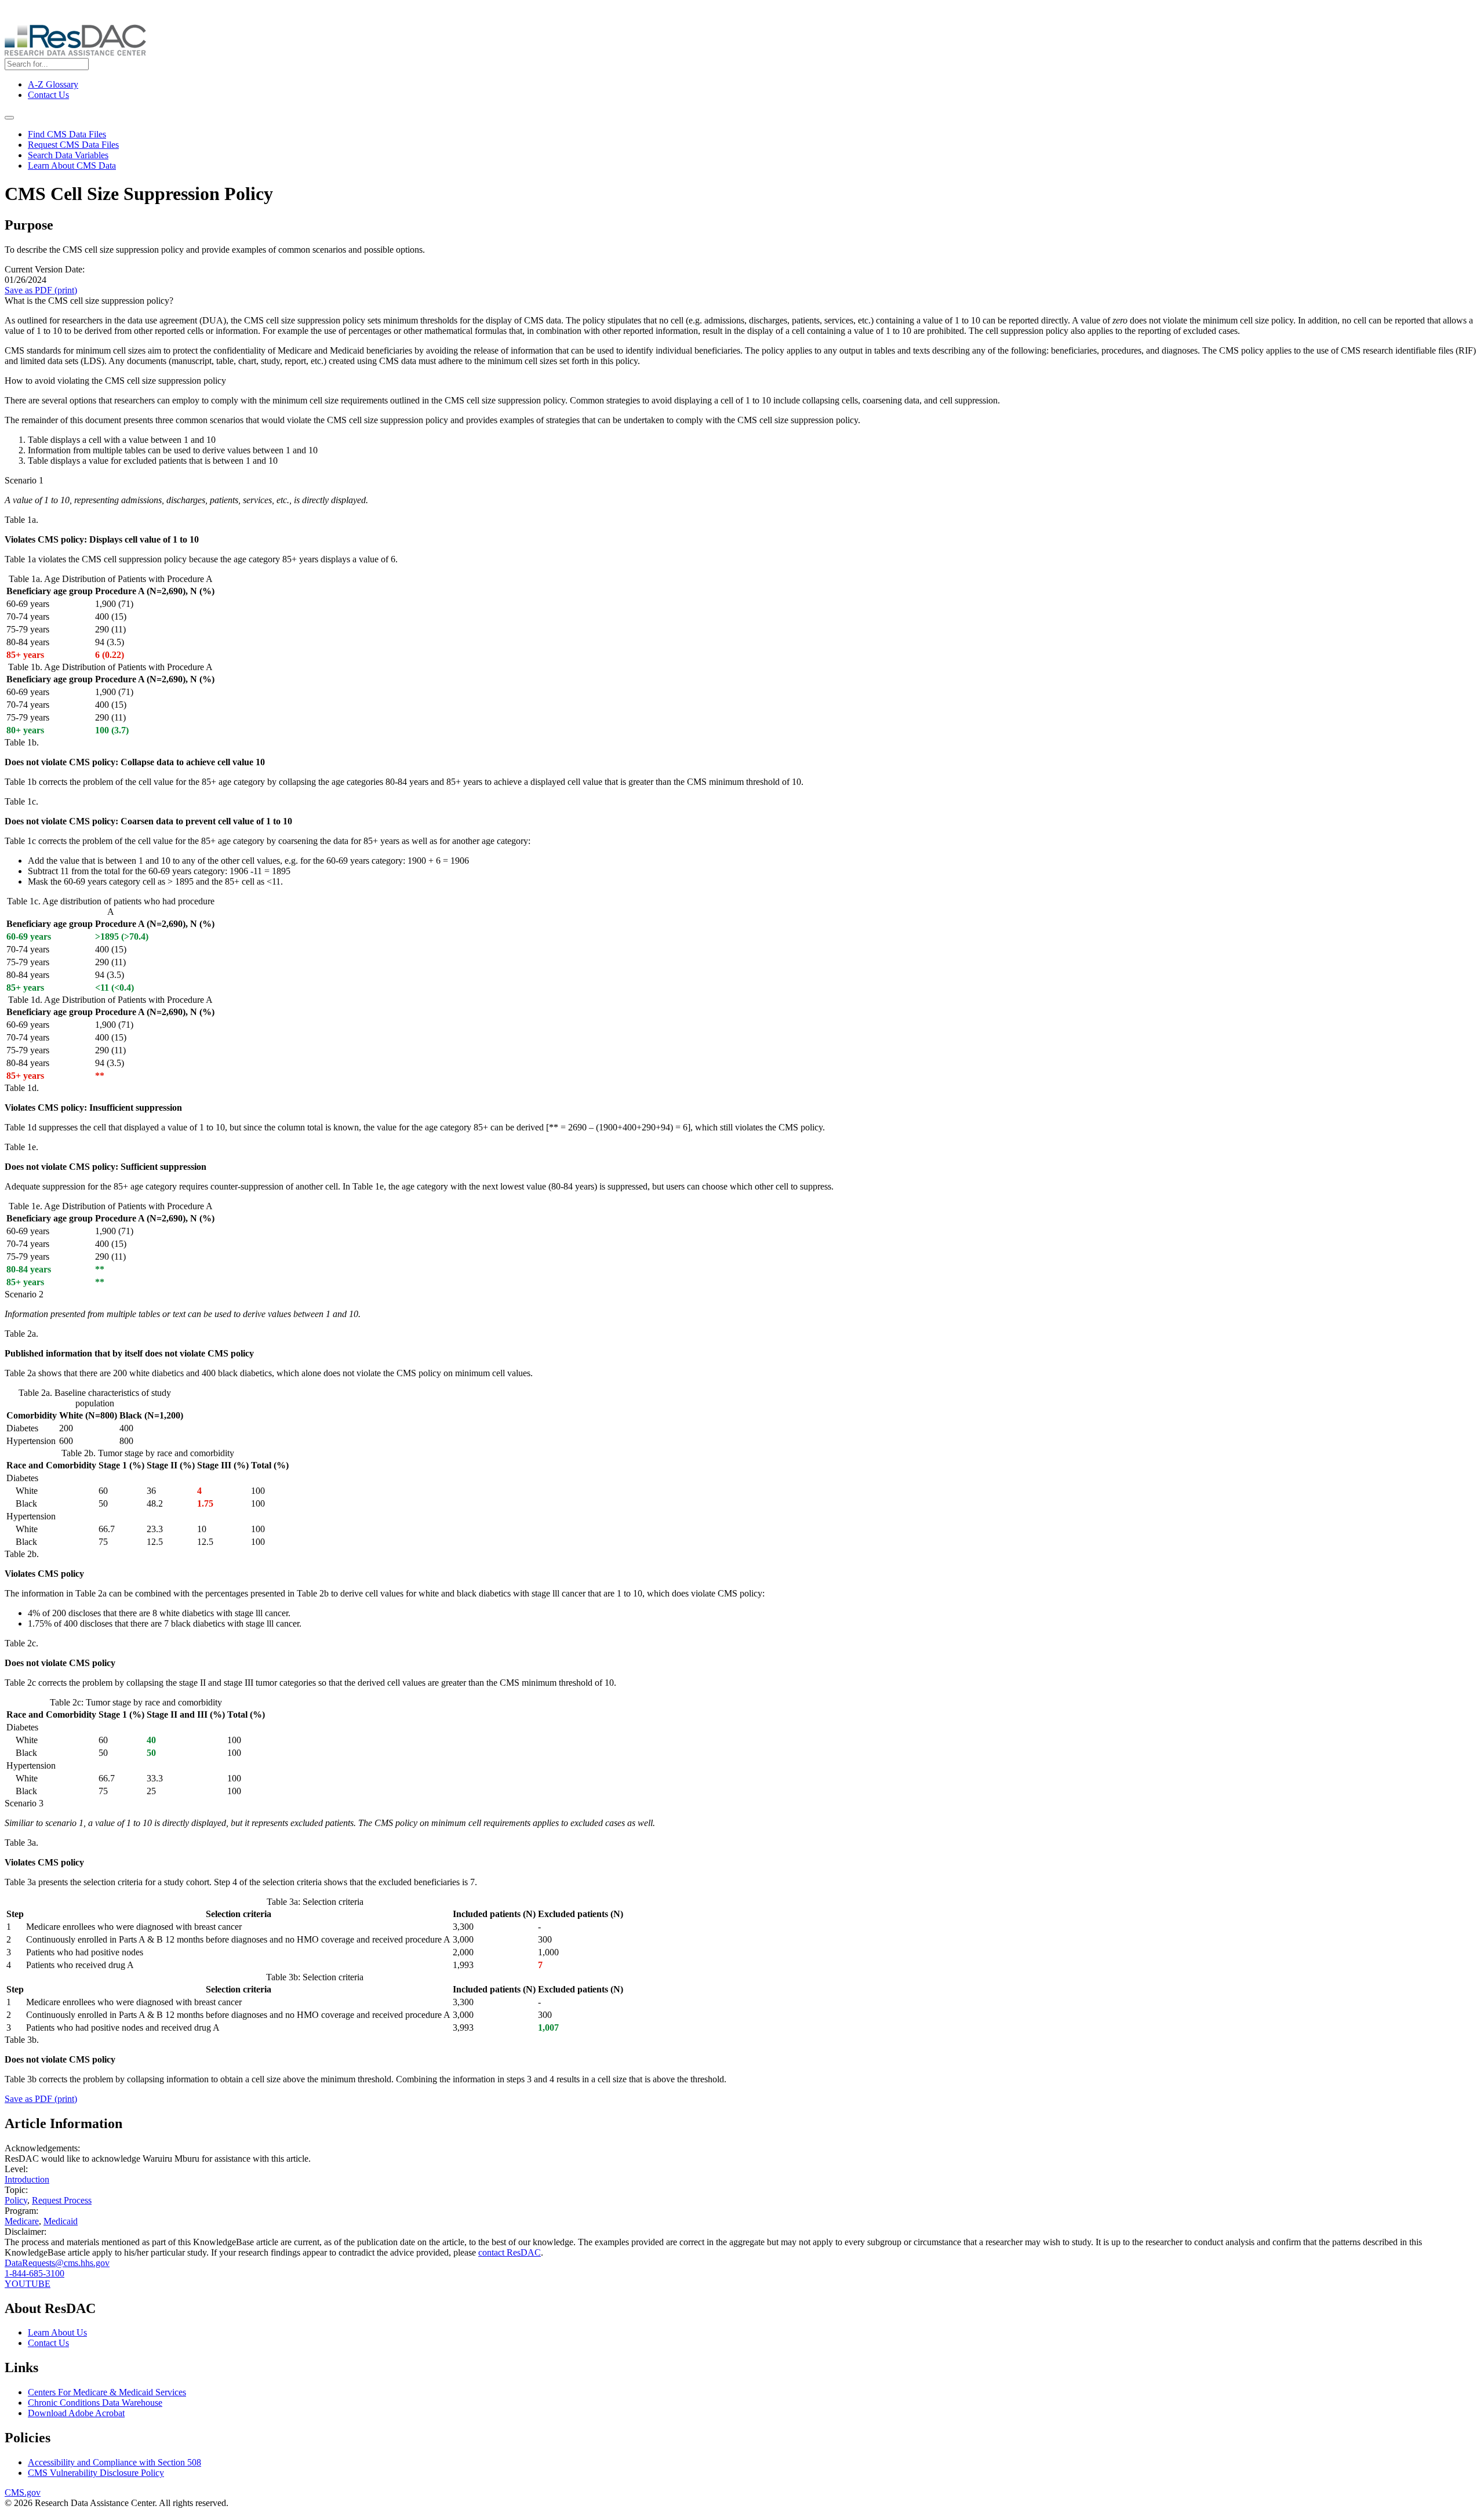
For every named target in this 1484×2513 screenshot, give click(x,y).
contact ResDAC (510, 2252)
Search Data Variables (68, 155)
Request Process (62, 2200)
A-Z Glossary (53, 84)
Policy (16, 2200)
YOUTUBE (28, 2284)
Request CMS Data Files (73, 145)
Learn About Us (57, 2332)
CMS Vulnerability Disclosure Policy (96, 2473)
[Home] (75, 52)
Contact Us (48, 95)
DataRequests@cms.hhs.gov (57, 2263)
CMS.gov (23, 2492)
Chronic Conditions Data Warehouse (95, 2403)
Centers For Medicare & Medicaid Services (107, 2392)
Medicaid (61, 2221)
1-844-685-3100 (34, 2273)
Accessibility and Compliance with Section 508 (114, 2462)
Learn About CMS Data (72, 166)
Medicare (22, 2221)
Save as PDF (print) (41, 290)
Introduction (27, 2179)
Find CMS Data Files (67, 134)
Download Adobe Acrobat (76, 2413)
